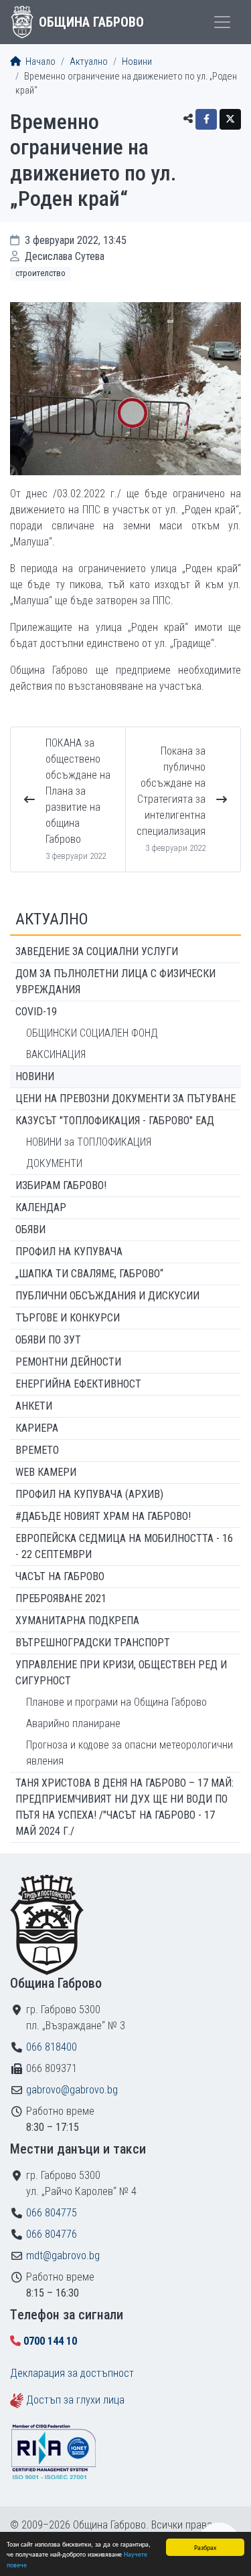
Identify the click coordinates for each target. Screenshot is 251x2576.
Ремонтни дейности (68, 1362)
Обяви (30, 1230)
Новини (137, 62)
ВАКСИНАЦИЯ (56, 1054)
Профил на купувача (69, 1252)
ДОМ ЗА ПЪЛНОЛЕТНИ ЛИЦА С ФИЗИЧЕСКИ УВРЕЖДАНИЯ (115, 982)
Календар (41, 1207)
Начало (39, 62)
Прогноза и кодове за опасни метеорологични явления (130, 1753)
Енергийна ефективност (78, 1384)
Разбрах (205, 2547)
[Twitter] (230, 119)
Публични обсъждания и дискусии (107, 1296)
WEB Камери (46, 1472)
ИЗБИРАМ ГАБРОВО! (61, 1185)
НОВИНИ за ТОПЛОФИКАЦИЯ (89, 1142)
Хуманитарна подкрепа (77, 1621)
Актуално (89, 62)
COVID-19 (36, 1012)
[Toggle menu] (222, 22)
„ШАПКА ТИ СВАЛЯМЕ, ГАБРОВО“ (89, 1274)
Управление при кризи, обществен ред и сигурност (121, 1673)
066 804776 (52, 2234)
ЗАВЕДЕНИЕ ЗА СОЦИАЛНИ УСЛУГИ (97, 951)
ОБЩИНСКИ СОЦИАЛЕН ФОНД (92, 1033)
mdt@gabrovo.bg (63, 2256)
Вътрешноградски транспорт (93, 1643)
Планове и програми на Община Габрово (116, 1702)
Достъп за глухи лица (75, 2400)
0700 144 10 (50, 2341)
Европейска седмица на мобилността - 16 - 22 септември (124, 1546)
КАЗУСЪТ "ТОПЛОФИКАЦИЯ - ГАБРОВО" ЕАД (115, 1121)
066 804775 (52, 2213)
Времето (37, 1450)
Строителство (40, 273)
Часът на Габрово (60, 1576)
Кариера (37, 1428)
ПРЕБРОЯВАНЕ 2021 (61, 1598)
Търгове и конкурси (68, 1318)
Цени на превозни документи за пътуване (125, 1099)
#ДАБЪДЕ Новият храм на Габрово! (103, 1516)
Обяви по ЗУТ (48, 1340)
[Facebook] (206, 119)
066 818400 (52, 2047)
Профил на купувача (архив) (89, 1494)
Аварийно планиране (73, 1723)
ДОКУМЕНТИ (54, 1163)
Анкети (34, 1406)
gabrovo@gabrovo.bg (72, 2090)
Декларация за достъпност (72, 2373)
